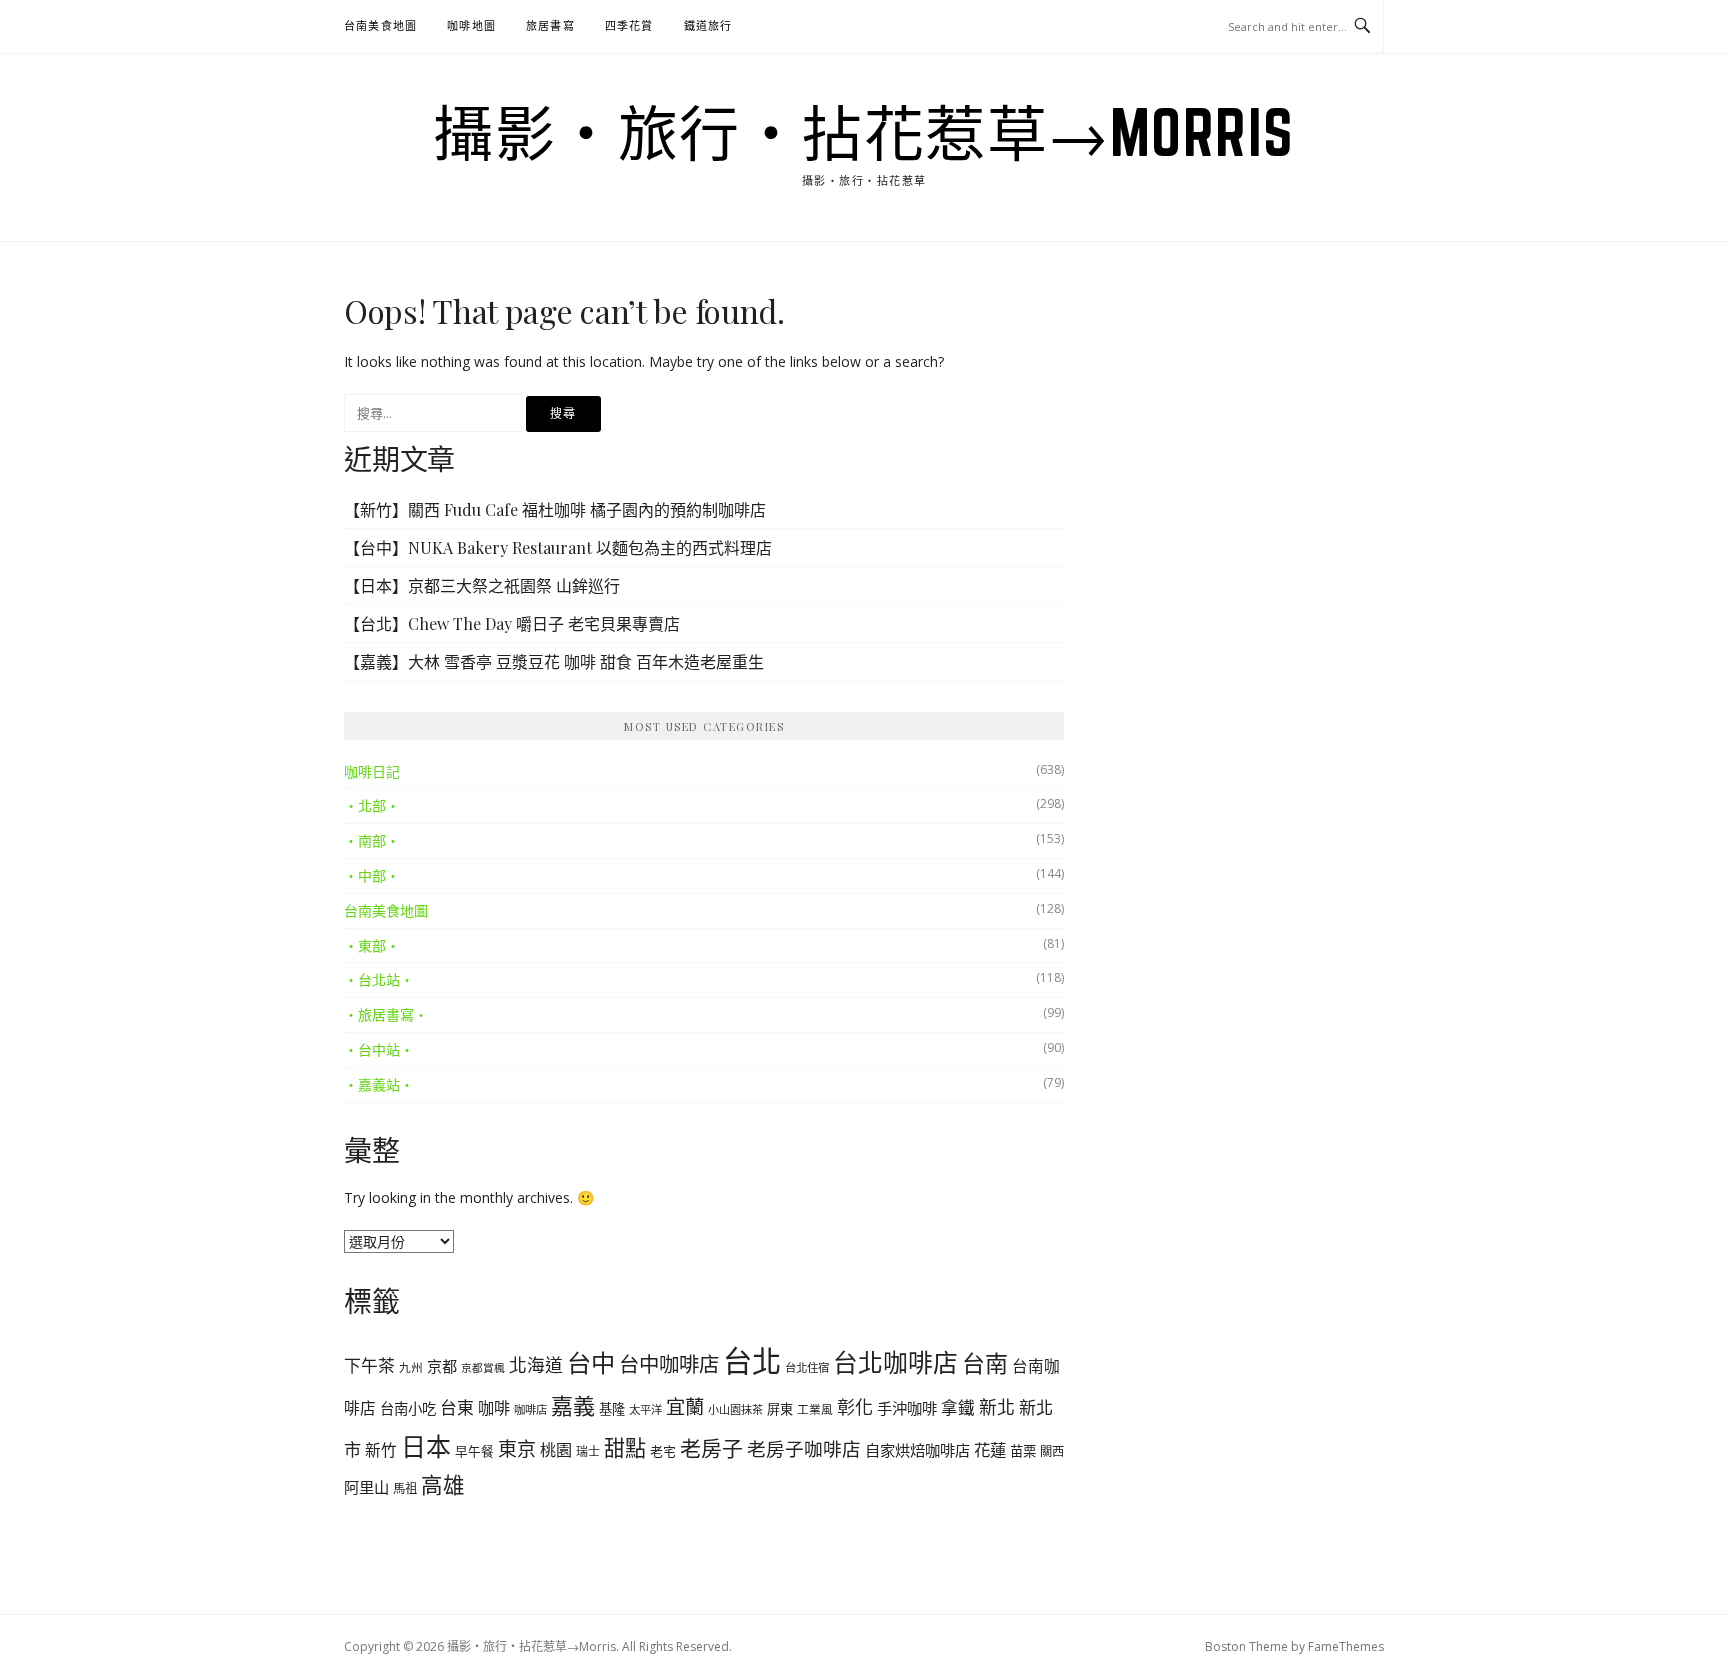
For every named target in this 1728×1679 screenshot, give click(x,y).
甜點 (625, 1448)
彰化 (855, 1407)
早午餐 (474, 1451)
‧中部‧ (372, 875)
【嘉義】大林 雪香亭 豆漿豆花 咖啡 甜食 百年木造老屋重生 (554, 661)
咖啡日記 (372, 771)
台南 (985, 1363)
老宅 (663, 1451)
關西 (1052, 1451)
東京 (517, 1449)
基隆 (612, 1409)
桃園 (556, 1450)
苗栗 (1023, 1451)
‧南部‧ (372, 840)
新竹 (381, 1450)
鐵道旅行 (708, 25)
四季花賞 (629, 25)
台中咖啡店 (669, 1364)
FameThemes (1346, 1646)
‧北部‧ (372, 805)
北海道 (536, 1365)
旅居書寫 (550, 25)
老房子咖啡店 (804, 1448)
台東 (457, 1407)
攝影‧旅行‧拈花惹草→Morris (864, 132)
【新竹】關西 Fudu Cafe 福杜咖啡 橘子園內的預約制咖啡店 (555, 509)
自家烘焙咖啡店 (917, 1450)
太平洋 (645, 1409)
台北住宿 (807, 1367)
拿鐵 (958, 1407)
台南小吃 (408, 1408)
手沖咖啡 (907, 1408)
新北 (997, 1407)
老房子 (711, 1448)
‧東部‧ (372, 945)
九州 (411, 1367)
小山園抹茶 (735, 1409)
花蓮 (990, 1449)
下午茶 (369, 1365)
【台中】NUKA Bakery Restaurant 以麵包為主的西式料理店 (558, 547)
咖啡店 (530, 1409)
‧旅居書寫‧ (386, 1014)
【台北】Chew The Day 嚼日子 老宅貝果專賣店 (512, 623)
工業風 (815, 1409)
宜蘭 (685, 1406)
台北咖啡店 (895, 1362)
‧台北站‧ (379, 979)
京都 (442, 1366)
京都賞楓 (483, 1368)
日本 (426, 1446)
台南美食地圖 (380, 25)
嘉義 (573, 1405)
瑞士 (588, 1451)
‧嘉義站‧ (379, 1084)
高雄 (443, 1484)
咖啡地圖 (471, 25)
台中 (591, 1362)
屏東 (780, 1409)
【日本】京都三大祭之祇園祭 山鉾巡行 (482, 585)
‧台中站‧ (379, 1049)
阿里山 (366, 1487)
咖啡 (494, 1408)
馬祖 (405, 1488)
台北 (752, 1361)
